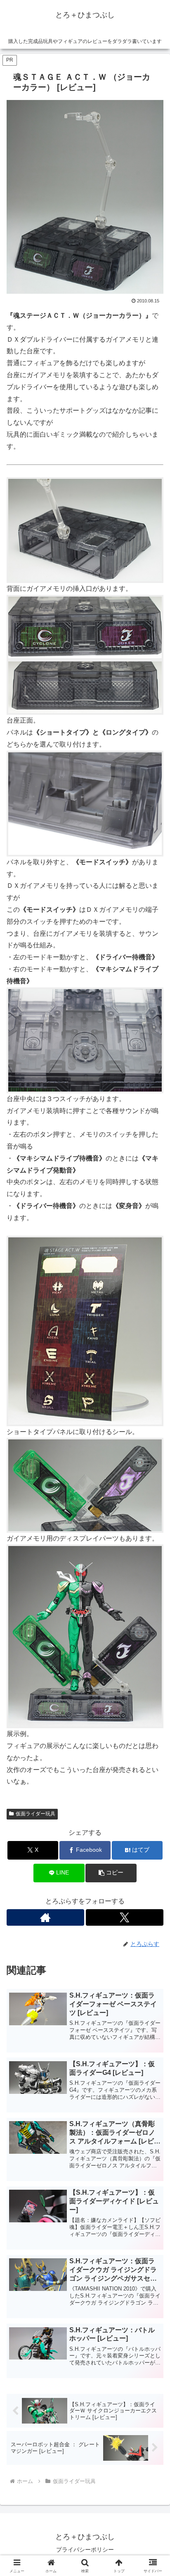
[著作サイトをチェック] (45, 1917)
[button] (111, 1873)
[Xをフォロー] (125, 1917)
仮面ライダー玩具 (35, 1814)
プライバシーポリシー (85, 2550)
